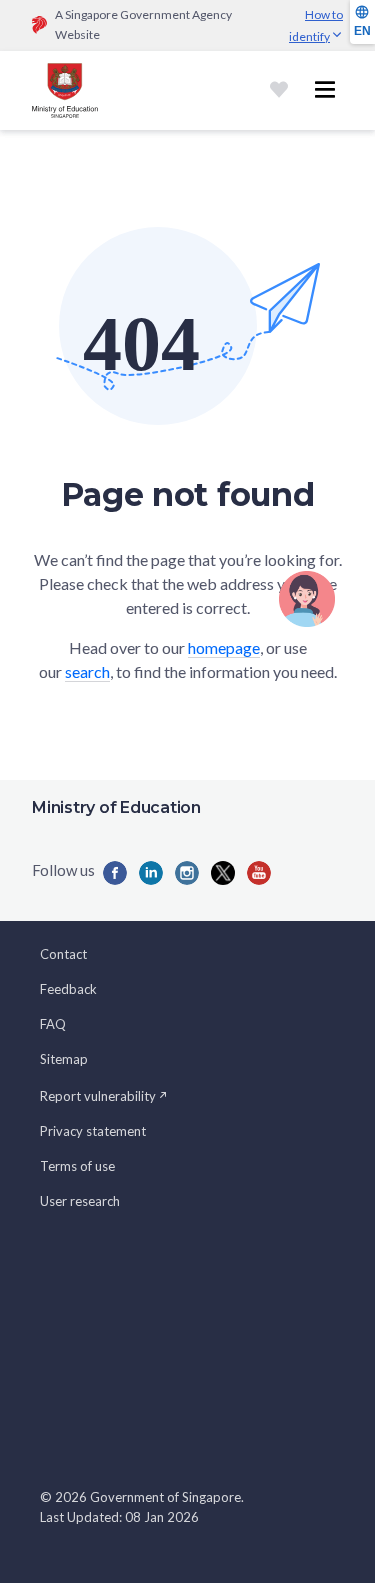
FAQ (53, 1024)
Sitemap (64, 1059)
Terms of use (77, 1166)
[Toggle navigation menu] (325, 90)
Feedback (68, 989)
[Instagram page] (187, 873)
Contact (63, 954)
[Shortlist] (279, 90)
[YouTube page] (259, 873)
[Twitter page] (223, 873)
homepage (224, 647)
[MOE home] (65, 90)
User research (80, 1201)
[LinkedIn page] (151, 873)
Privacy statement (93, 1131)
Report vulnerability (98, 1096)
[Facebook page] (115, 873)
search (87, 671)
